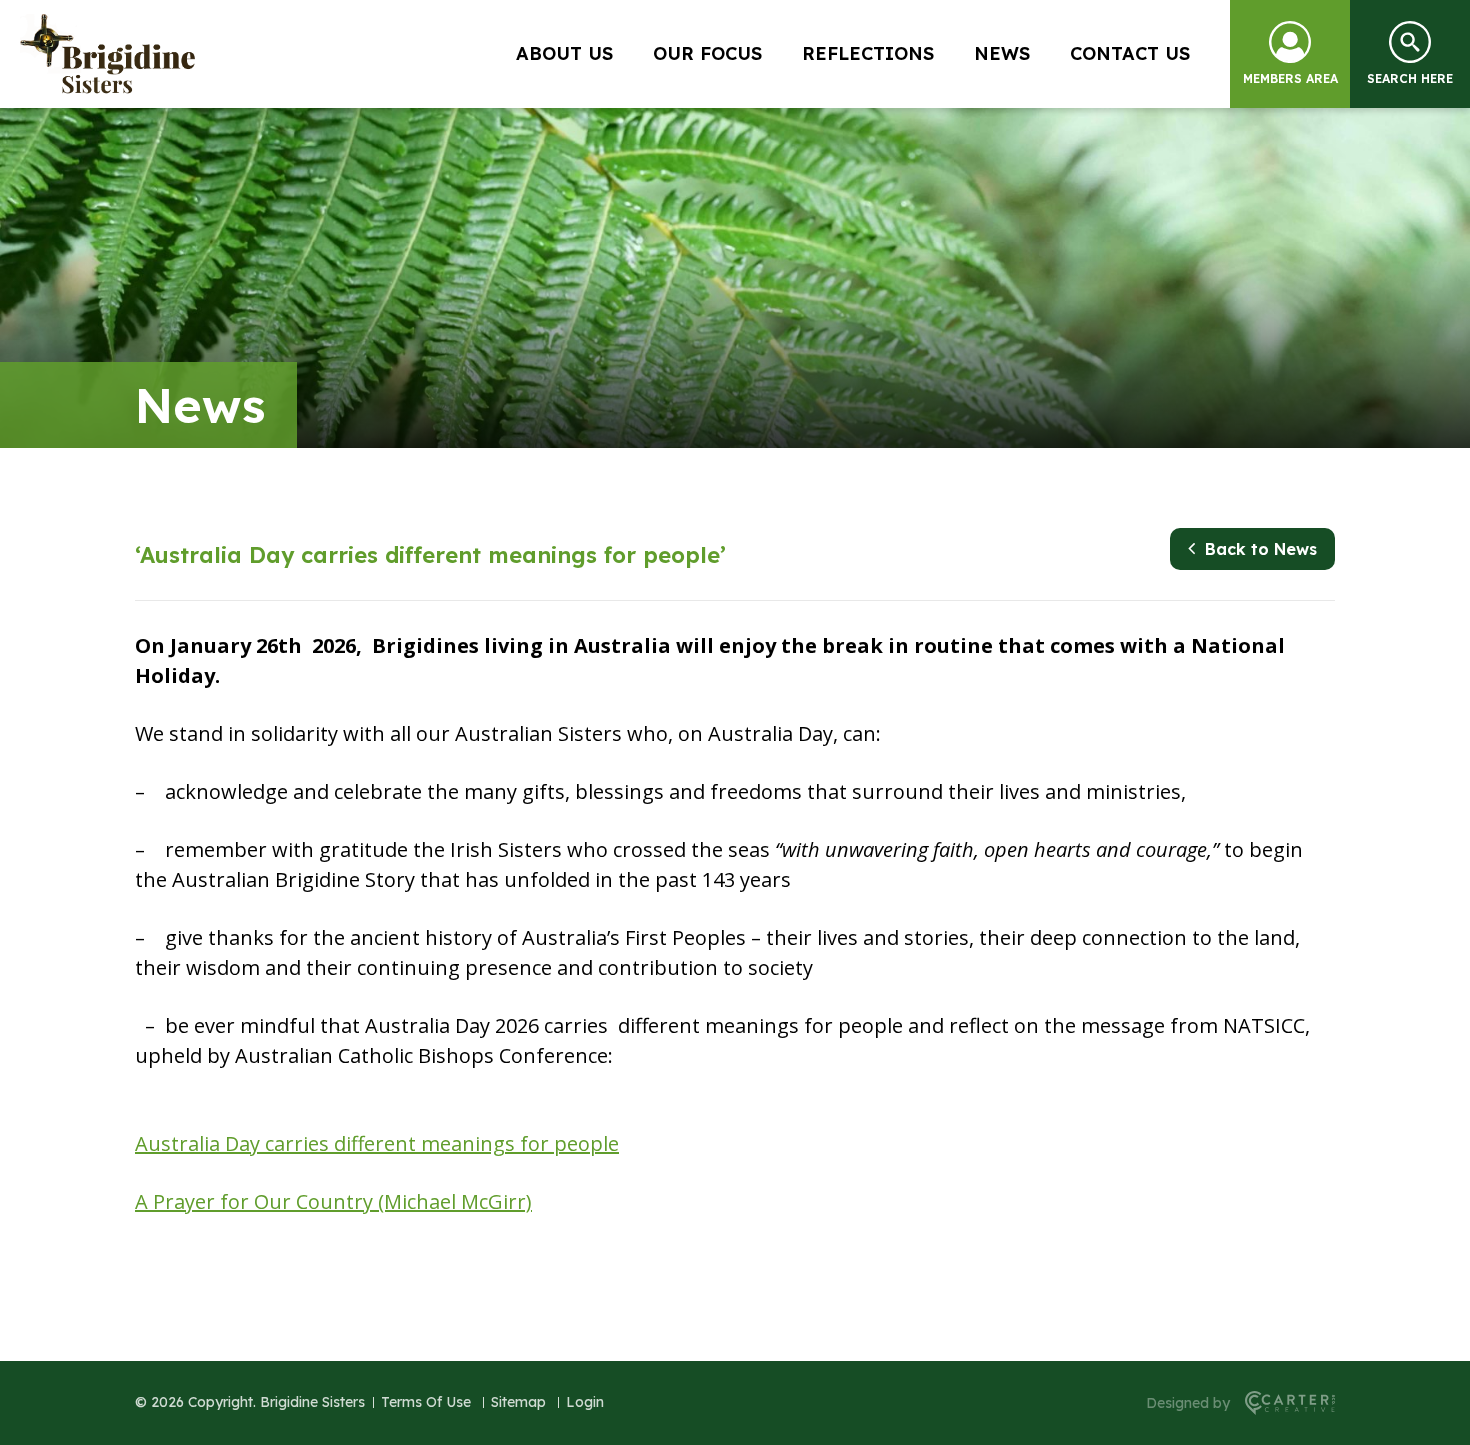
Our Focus (707, 53)
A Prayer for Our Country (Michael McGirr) (333, 1201)
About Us (564, 53)
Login (585, 1402)
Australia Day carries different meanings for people (377, 1143)
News (1002, 53)
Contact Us (1130, 53)
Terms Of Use (426, 1402)
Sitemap (518, 1402)
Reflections (868, 53)
